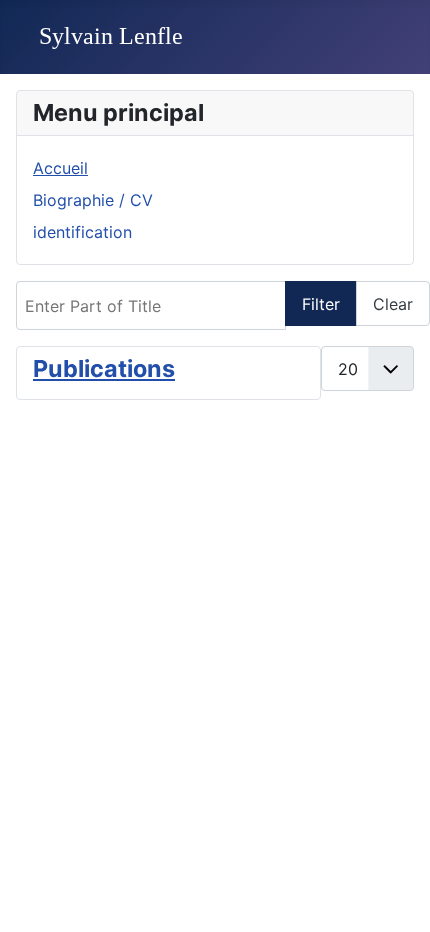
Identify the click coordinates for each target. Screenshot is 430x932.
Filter (321, 304)
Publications (104, 368)
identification (82, 232)
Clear (393, 304)
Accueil (60, 168)
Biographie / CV (93, 200)
